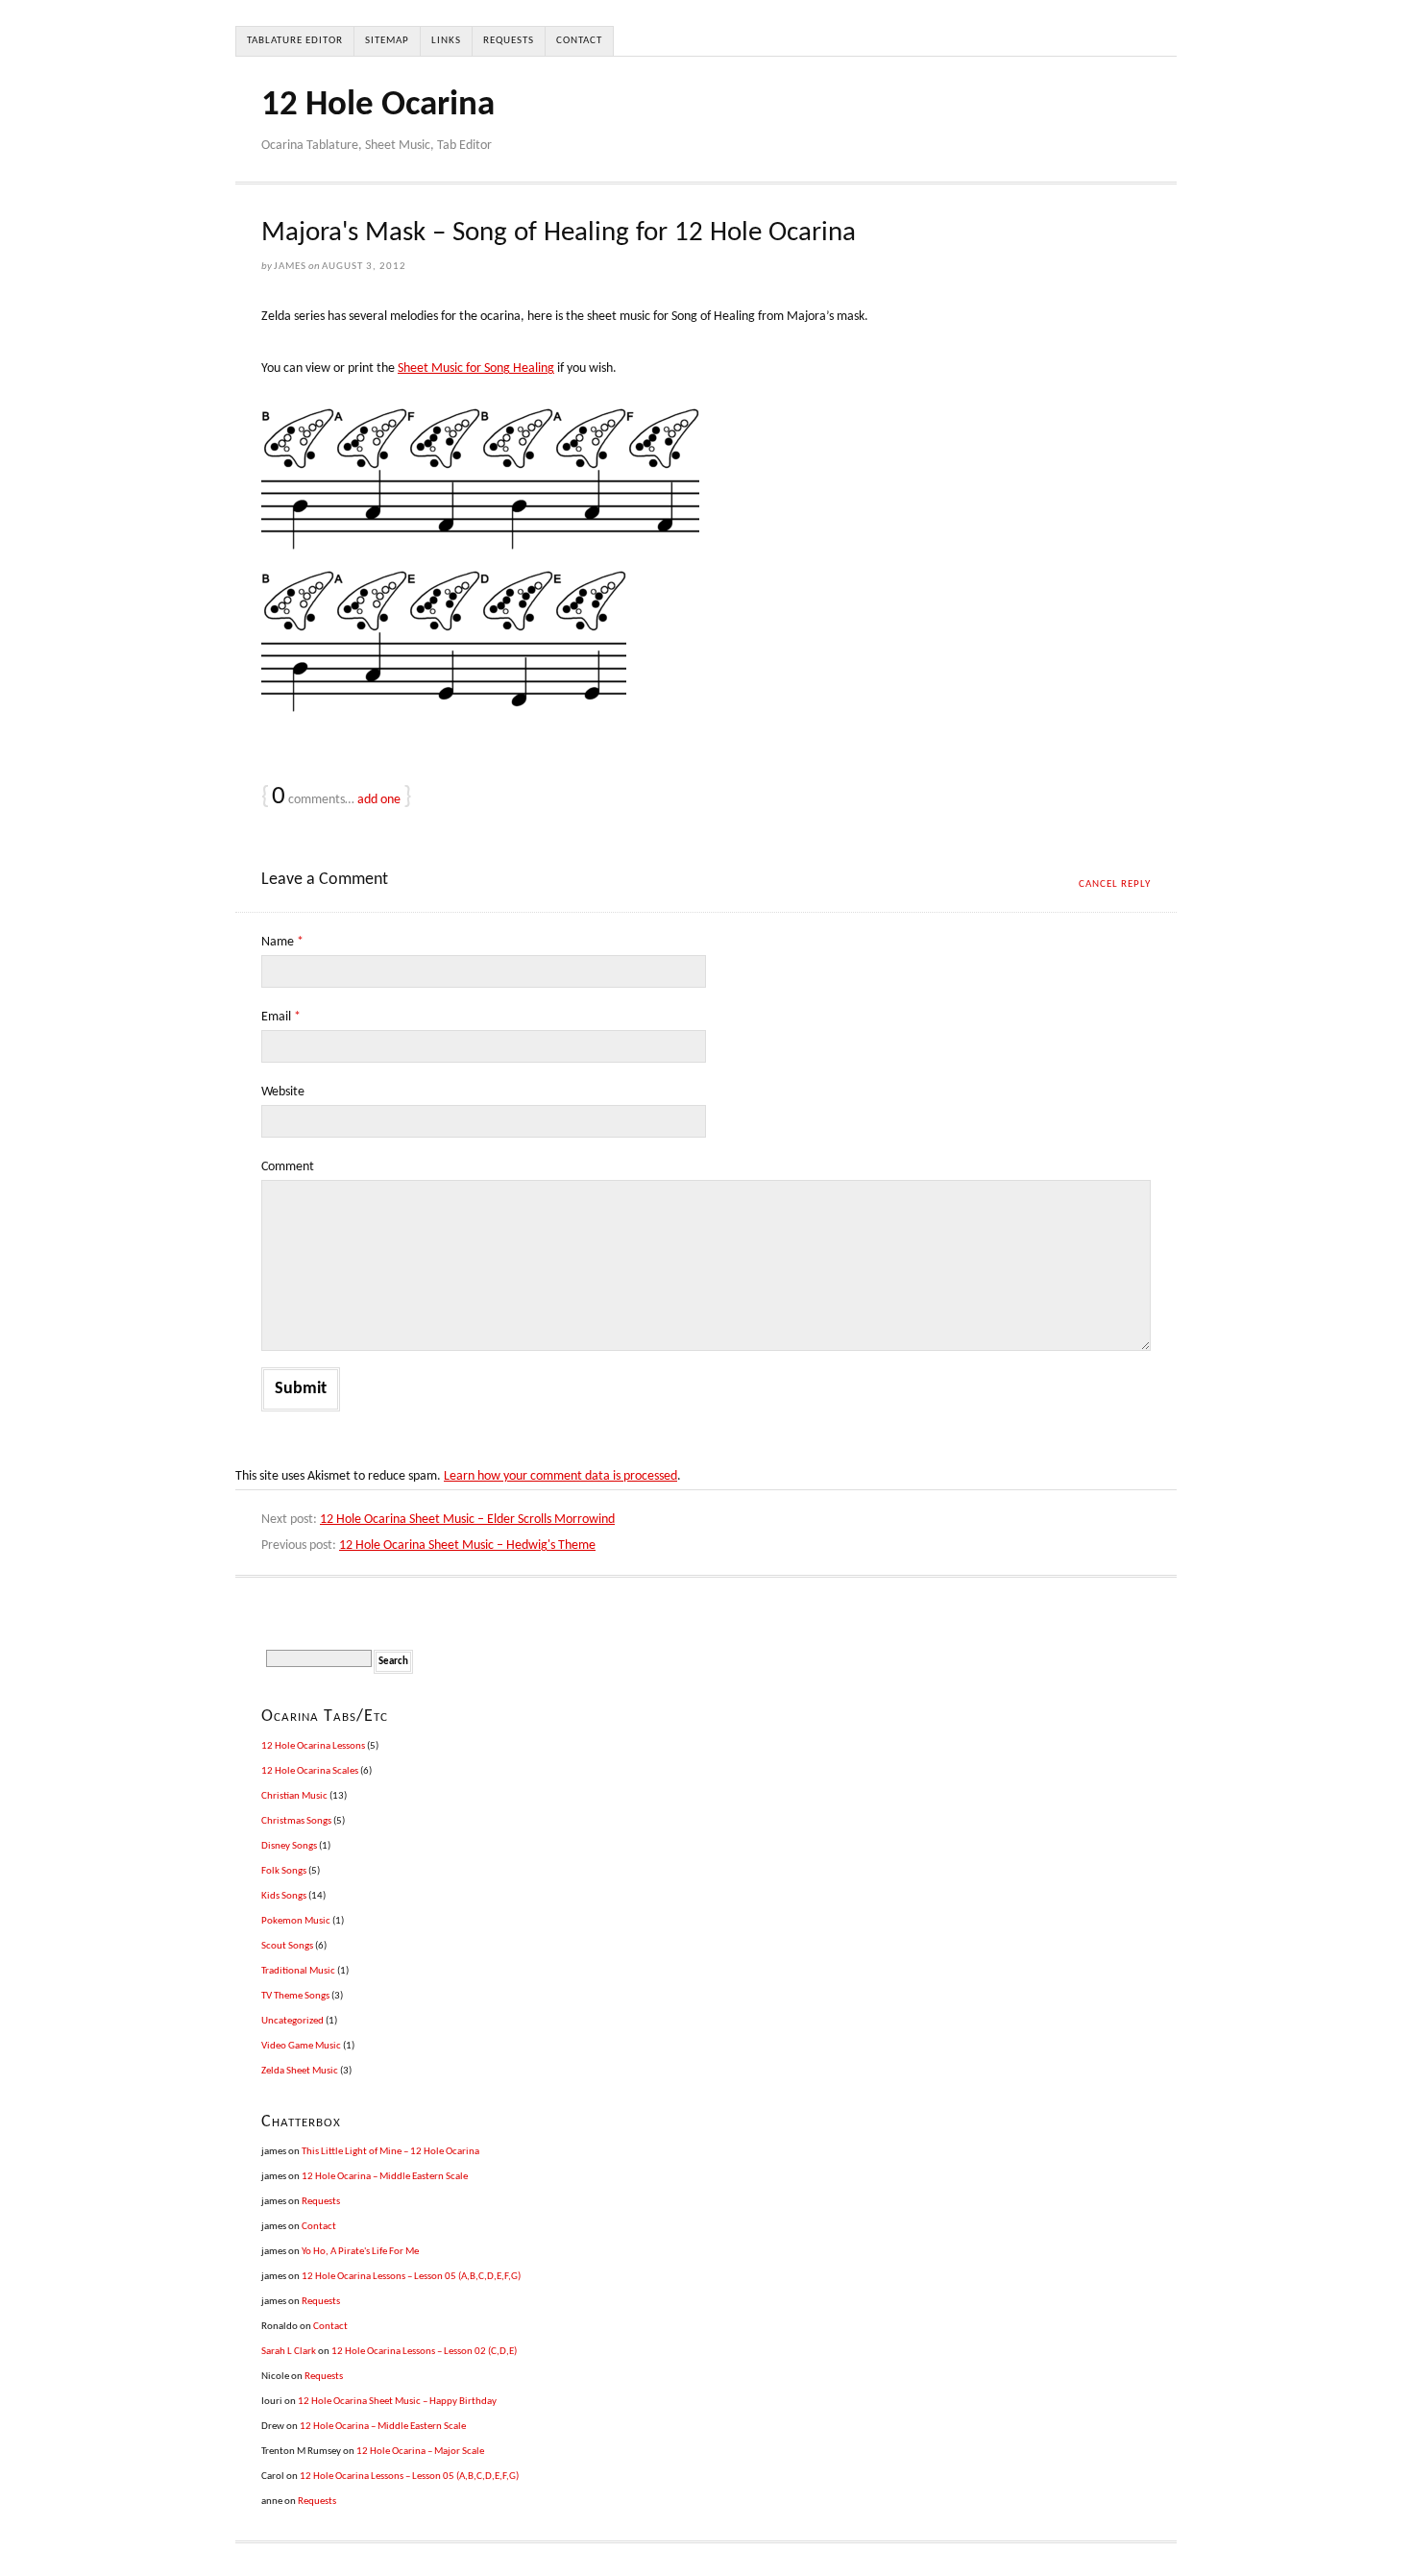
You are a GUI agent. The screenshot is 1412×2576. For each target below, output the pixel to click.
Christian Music (294, 1796)
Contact (579, 41)
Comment (288, 1167)
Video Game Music (301, 2046)
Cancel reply (1115, 884)
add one (379, 800)
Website (283, 1092)
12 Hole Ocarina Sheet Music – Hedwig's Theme (467, 1546)
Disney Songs (289, 1846)
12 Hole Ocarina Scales (310, 1771)
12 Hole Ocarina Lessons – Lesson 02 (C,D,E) (424, 2352)
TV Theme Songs (295, 1996)
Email (281, 1017)
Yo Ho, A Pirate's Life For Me (360, 2252)
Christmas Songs (296, 1821)
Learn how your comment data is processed (560, 1476)
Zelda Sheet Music (300, 2071)
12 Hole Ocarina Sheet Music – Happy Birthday (397, 2402)
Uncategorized (292, 2021)
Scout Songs (287, 1946)
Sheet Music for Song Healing (476, 368)
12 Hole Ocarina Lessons (313, 1746)
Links (446, 41)
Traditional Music (298, 1971)
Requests (509, 41)
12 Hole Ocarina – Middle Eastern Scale (385, 2177)
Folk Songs (284, 1871)
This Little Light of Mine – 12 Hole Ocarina (390, 2152)
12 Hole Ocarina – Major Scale (420, 2452)
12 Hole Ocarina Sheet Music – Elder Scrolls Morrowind (467, 1520)
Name (282, 942)
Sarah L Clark (289, 2352)
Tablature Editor (295, 41)
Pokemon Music (296, 1921)
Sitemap (387, 41)
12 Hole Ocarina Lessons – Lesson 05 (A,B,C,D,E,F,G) (411, 2277)
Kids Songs (284, 1896)
